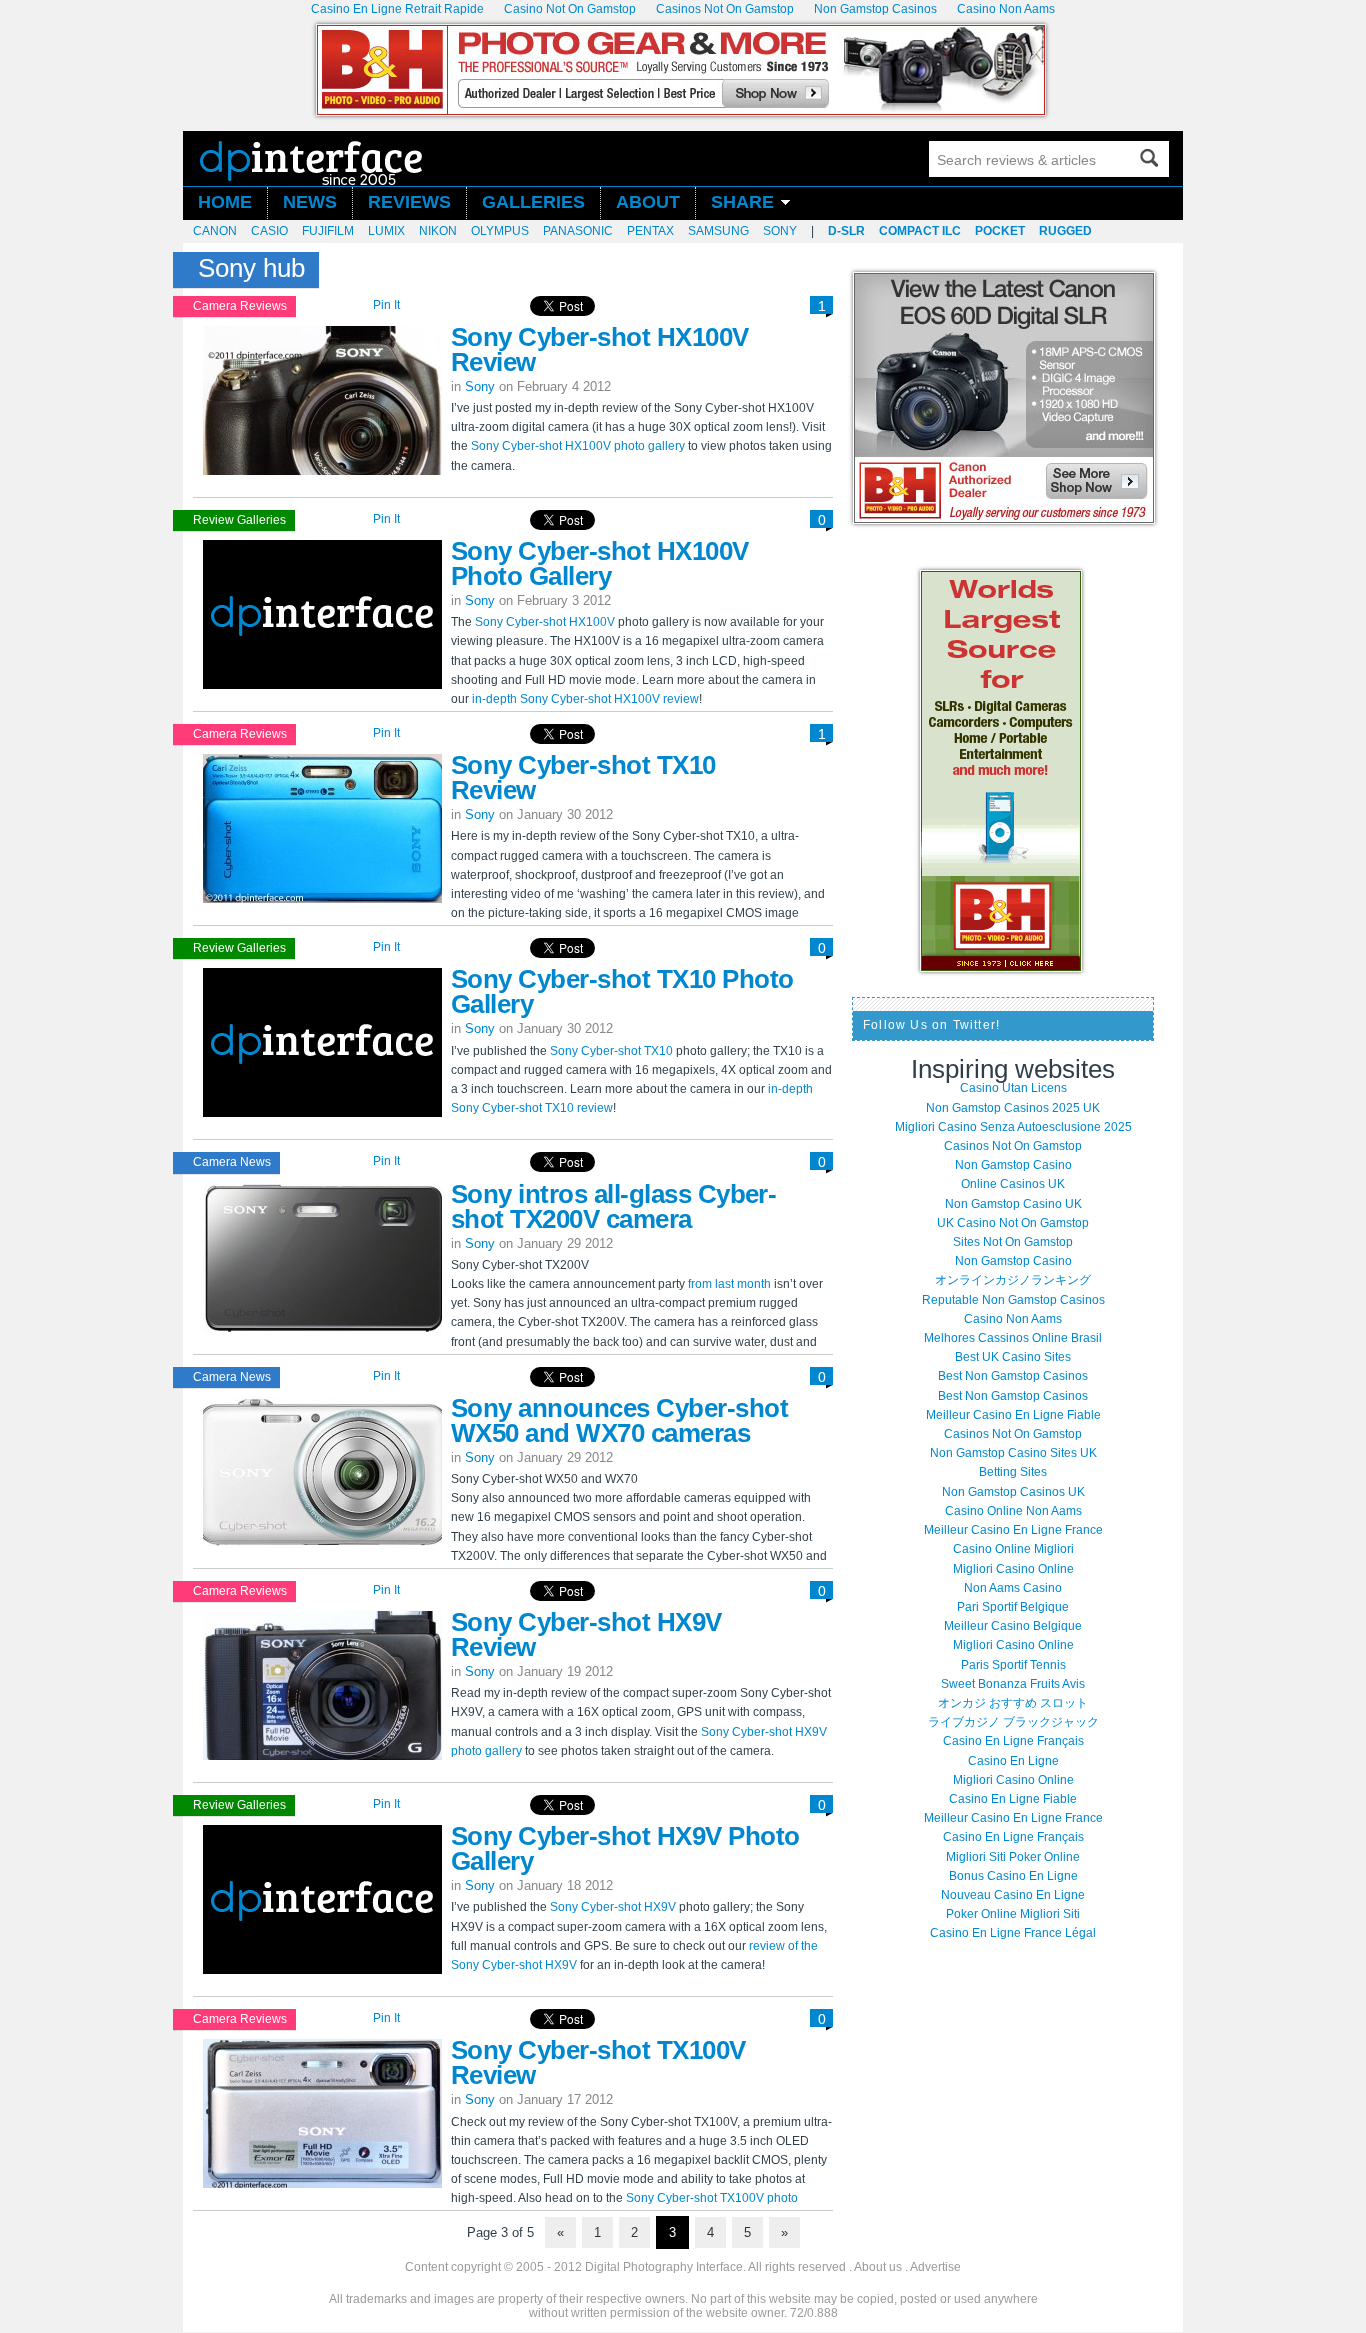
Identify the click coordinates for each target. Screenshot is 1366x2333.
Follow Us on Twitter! (931, 1025)
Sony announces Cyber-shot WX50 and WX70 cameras (619, 1420)
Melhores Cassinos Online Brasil (1013, 1338)
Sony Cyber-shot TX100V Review (598, 2062)
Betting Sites (1013, 1472)
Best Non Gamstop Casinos (1013, 1376)
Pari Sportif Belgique (1013, 1607)
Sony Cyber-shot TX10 (611, 1051)
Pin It (386, 305)
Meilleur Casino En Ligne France (1013, 1530)
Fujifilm (328, 231)
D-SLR (846, 231)
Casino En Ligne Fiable (1013, 1799)
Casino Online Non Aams (1013, 1511)
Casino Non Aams (1013, 1319)
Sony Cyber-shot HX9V (613, 1907)
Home (225, 202)
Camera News (232, 1162)
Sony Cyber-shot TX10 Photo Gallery (622, 991)
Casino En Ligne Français (1013, 1741)
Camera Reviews (240, 306)
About (648, 202)
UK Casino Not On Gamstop (1013, 1223)
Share (742, 202)
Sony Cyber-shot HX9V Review (586, 1634)
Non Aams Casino (1013, 1588)
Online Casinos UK (1013, 1184)
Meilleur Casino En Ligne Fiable (1013, 1415)
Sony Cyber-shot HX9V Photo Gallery (625, 1848)
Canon (215, 231)
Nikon (438, 231)
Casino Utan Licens (1013, 1088)
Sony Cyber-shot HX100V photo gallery (578, 446)
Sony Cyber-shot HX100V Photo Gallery (600, 563)
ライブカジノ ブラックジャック (1013, 1722)
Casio (269, 231)
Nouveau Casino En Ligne (1013, 1895)
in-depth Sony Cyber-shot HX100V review (585, 699)
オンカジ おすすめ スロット (1013, 1703)
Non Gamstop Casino (1013, 1165)
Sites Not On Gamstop (1013, 1242)
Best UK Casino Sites (1013, 1357)
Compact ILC (920, 231)
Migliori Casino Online (1013, 1569)
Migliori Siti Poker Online (1013, 1857)
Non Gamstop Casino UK (1013, 1204)
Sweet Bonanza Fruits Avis (1013, 1684)
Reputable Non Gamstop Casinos (1013, 1300)
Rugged (1065, 231)
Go (1149, 158)
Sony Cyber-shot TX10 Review (583, 777)
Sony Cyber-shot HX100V (545, 622)
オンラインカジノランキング (1013, 1280)
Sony (780, 231)
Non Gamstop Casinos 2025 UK (1013, 1108)
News (310, 202)
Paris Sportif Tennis (1013, 1665)
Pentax (650, 231)
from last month (729, 1284)
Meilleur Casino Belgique (1013, 1626)
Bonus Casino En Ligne (1013, 1876)
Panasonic (578, 231)
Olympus (500, 231)
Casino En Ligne (1013, 1761)
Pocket (1000, 231)
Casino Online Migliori (1013, 1549)
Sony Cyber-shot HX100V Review (600, 349)
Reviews (409, 202)
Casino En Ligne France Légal (1013, 1933)
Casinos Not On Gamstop (1013, 1146)
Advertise (935, 2267)
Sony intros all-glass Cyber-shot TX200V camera (613, 1206)
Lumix (386, 231)
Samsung (718, 231)
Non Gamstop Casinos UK (1013, 1492)
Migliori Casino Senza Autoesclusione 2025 (1013, 1127)
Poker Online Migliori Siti (1013, 1914)
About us (878, 2267)
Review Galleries (239, 520)
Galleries (533, 202)
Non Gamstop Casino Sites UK (1013, 1453)
